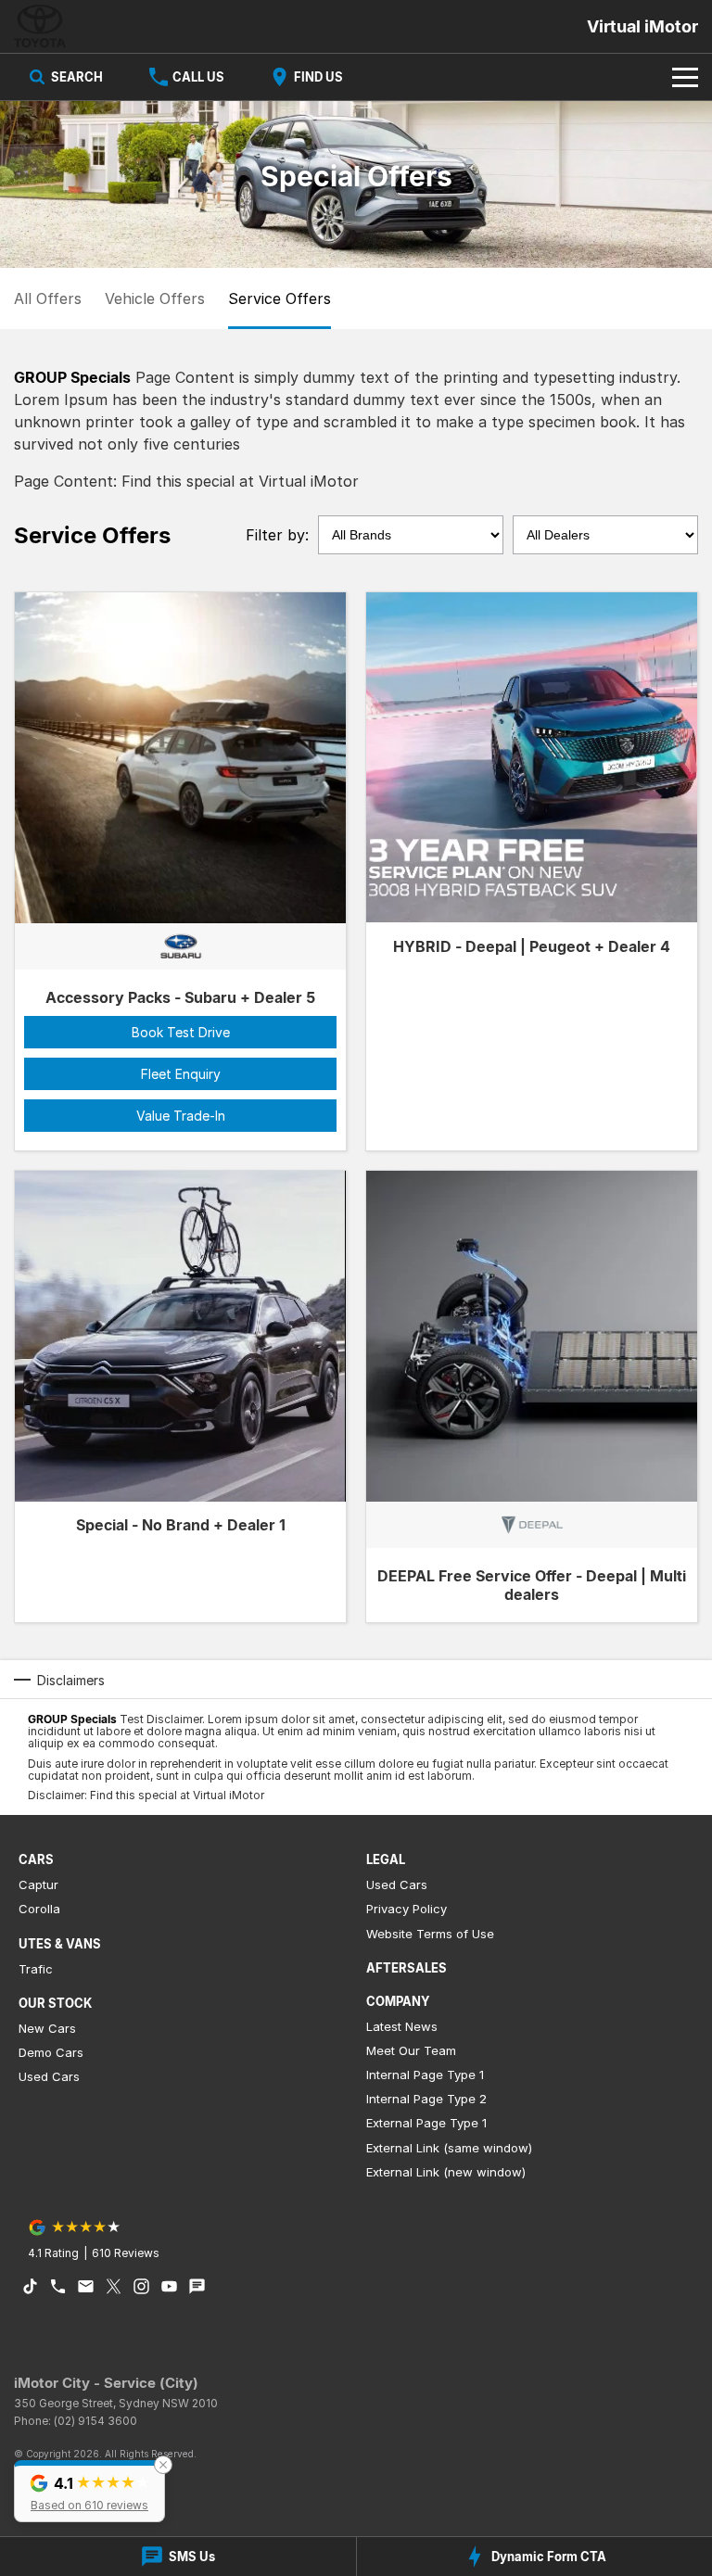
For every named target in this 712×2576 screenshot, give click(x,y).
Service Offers (280, 298)
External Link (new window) (446, 2172)
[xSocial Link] (114, 2286)
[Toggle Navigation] (685, 77)
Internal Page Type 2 (426, 2099)
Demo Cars (51, 2052)
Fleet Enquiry (181, 1074)
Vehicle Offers (155, 298)
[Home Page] (40, 26)
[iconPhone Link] (58, 2286)
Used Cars (49, 2076)
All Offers (48, 298)
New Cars (47, 2028)
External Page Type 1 (426, 2123)
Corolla (39, 1909)
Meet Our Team (411, 2050)
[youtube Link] (169, 2286)
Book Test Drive (181, 1032)
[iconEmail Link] (86, 2286)
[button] (89, 2491)
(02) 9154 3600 (95, 2421)
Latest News (402, 2026)
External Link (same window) (449, 2148)
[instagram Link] (141, 2286)
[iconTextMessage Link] (197, 2286)
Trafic (36, 1969)
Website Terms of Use (430, 1934)
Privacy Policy (407, 1909)
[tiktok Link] (30, 2286)
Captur (38, 1884)
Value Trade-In (181, 1116)
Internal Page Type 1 (425, 2075)
